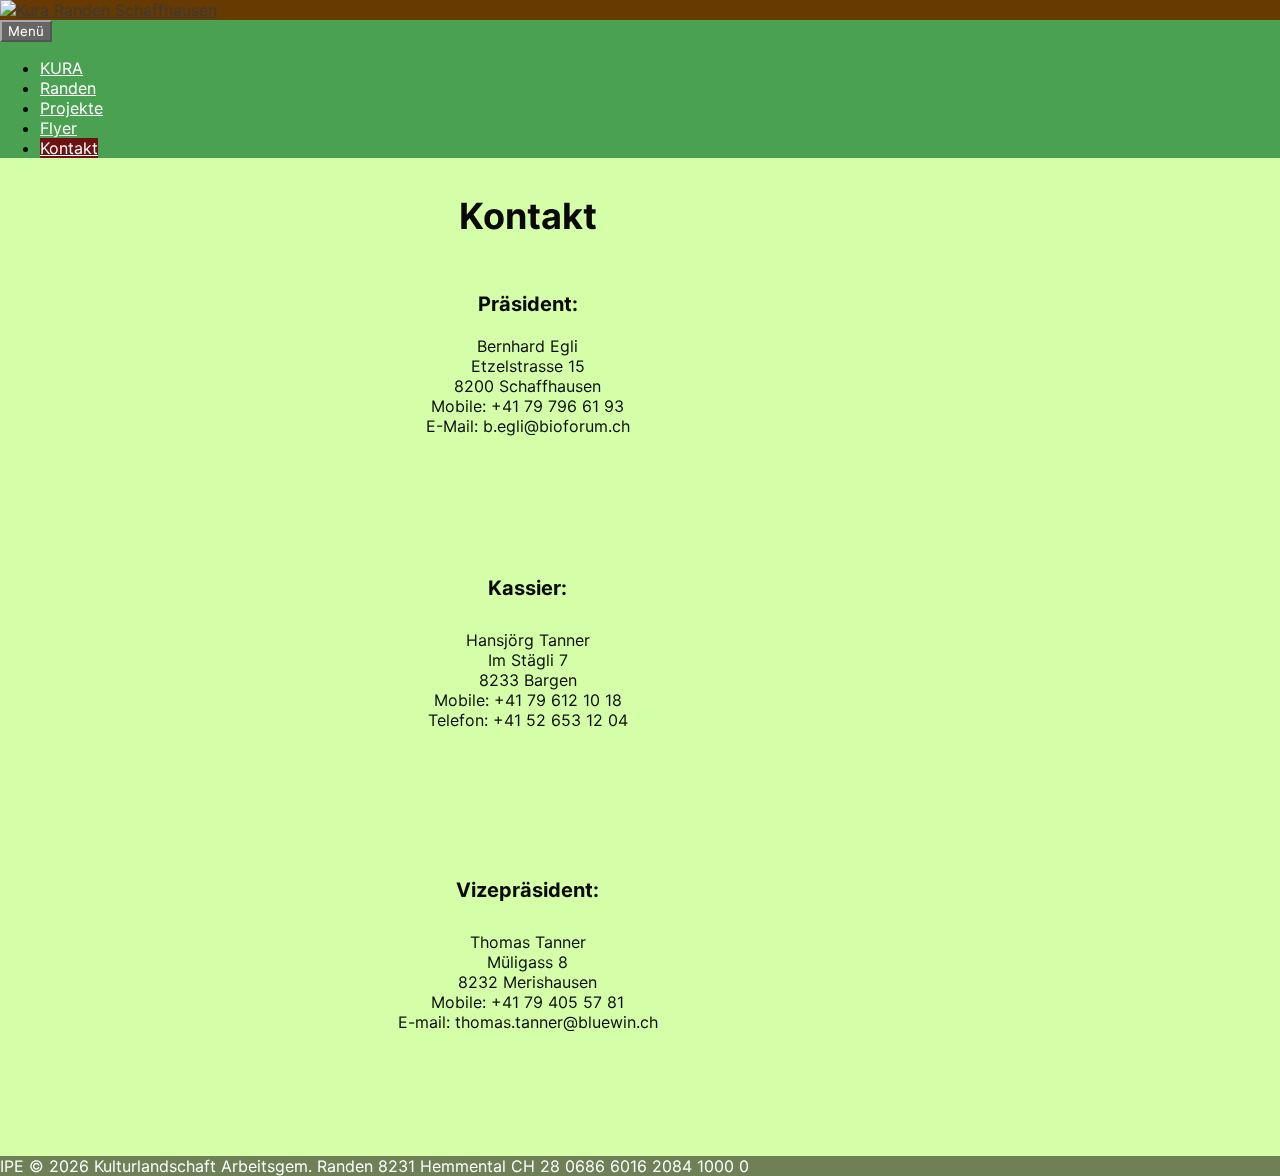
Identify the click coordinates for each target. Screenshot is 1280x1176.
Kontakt (69, 148)
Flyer (58, 128)
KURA (61, 68)
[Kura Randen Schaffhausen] (108, 10)
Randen (68, 88)
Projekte (71, 108)
